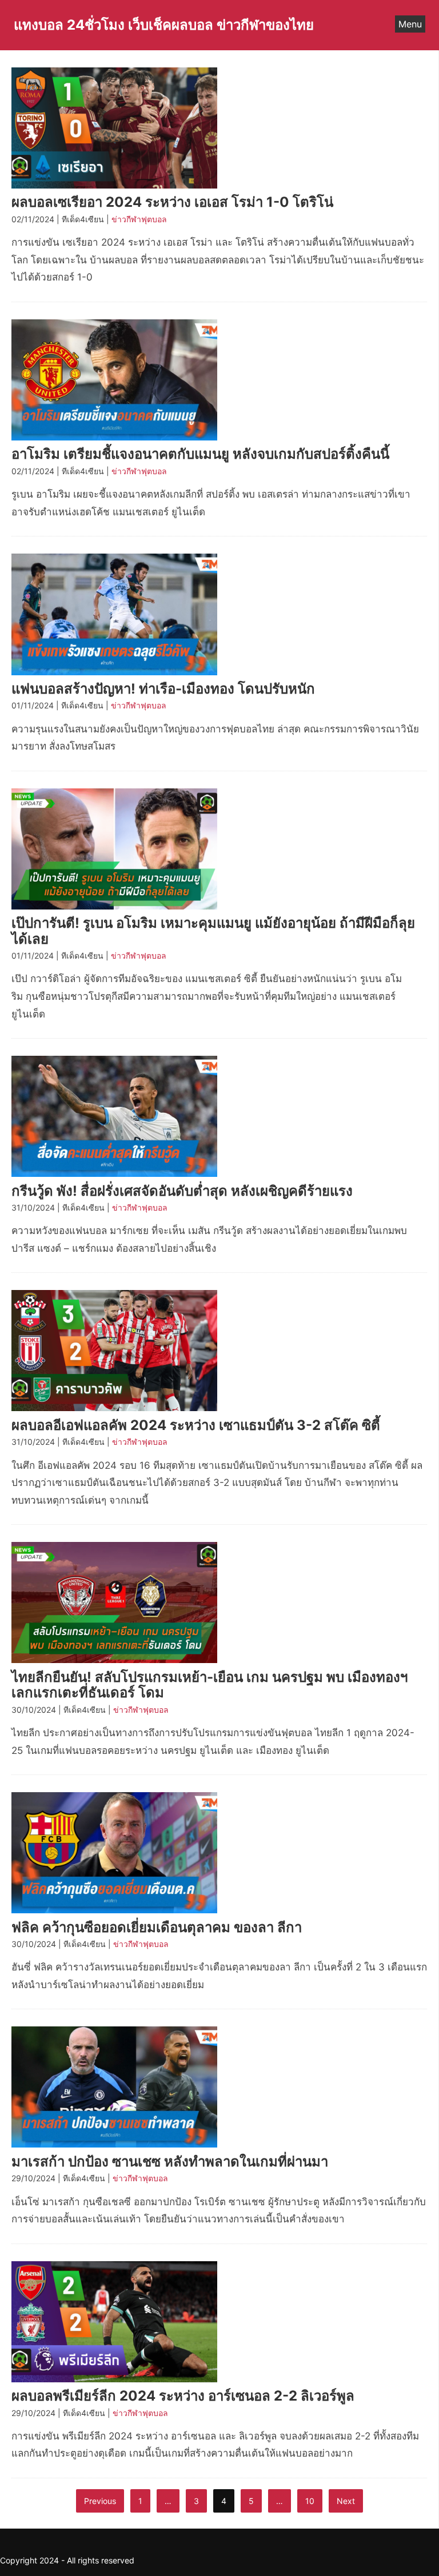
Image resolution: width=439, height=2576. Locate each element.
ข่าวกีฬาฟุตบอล (139, 219)
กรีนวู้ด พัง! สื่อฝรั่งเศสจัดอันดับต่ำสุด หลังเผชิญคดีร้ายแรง (182, 1191)
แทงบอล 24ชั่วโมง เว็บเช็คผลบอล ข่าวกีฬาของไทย (164, 25)
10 (310, 2501)
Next (346, 2501)
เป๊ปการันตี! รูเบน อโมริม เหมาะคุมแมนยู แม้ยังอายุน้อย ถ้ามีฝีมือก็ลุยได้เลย (213, 931)
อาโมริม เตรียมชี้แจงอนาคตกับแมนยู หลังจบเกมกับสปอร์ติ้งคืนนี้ (200, 454)
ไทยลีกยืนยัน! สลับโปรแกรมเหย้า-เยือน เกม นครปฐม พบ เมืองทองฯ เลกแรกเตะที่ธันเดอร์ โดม (209, 1685)
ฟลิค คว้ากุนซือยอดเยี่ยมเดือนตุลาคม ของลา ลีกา (157, 1927)
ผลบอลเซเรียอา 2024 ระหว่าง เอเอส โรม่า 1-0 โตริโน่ (172, 202)
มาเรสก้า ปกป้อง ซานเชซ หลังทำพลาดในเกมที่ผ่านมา (170, 2162)
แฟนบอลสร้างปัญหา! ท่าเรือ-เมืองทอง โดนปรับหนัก (163, 689)
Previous (100, 2501)
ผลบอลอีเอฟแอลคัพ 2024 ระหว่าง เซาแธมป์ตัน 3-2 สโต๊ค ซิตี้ (196, 1425)
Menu (410, 24)
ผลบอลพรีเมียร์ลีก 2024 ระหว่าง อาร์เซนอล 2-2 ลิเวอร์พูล (183, 2396)
